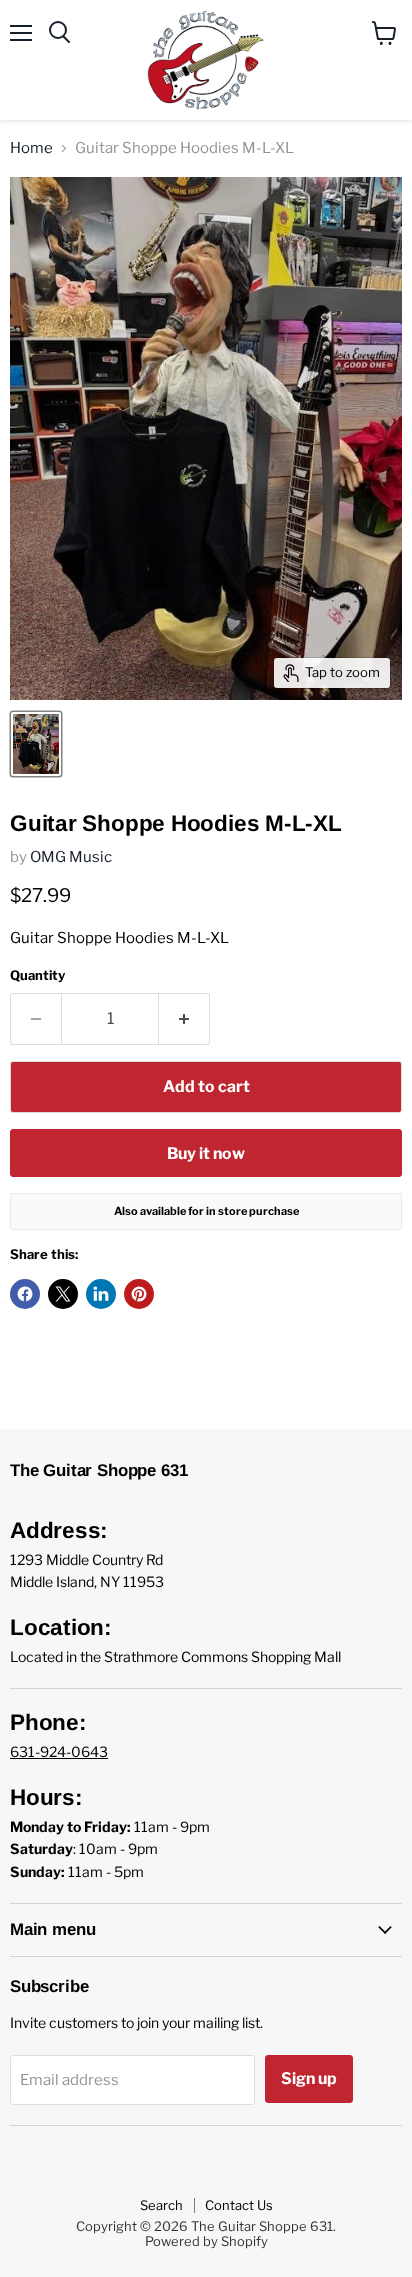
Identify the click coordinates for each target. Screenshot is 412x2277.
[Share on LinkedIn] (101, 1294)
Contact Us (239, 2205)
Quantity (37, 975)
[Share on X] (63, 1294)
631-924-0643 (59, 1751)
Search (161, 2205)
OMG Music (71, 857)
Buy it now (206, 1153)
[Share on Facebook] (25, 1294)
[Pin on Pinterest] (139, 1294)
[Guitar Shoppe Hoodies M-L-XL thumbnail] (36, 744)
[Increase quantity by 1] (184, 1019)
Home (31, 148)
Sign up (309, 2078)
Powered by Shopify (206, 2241)
